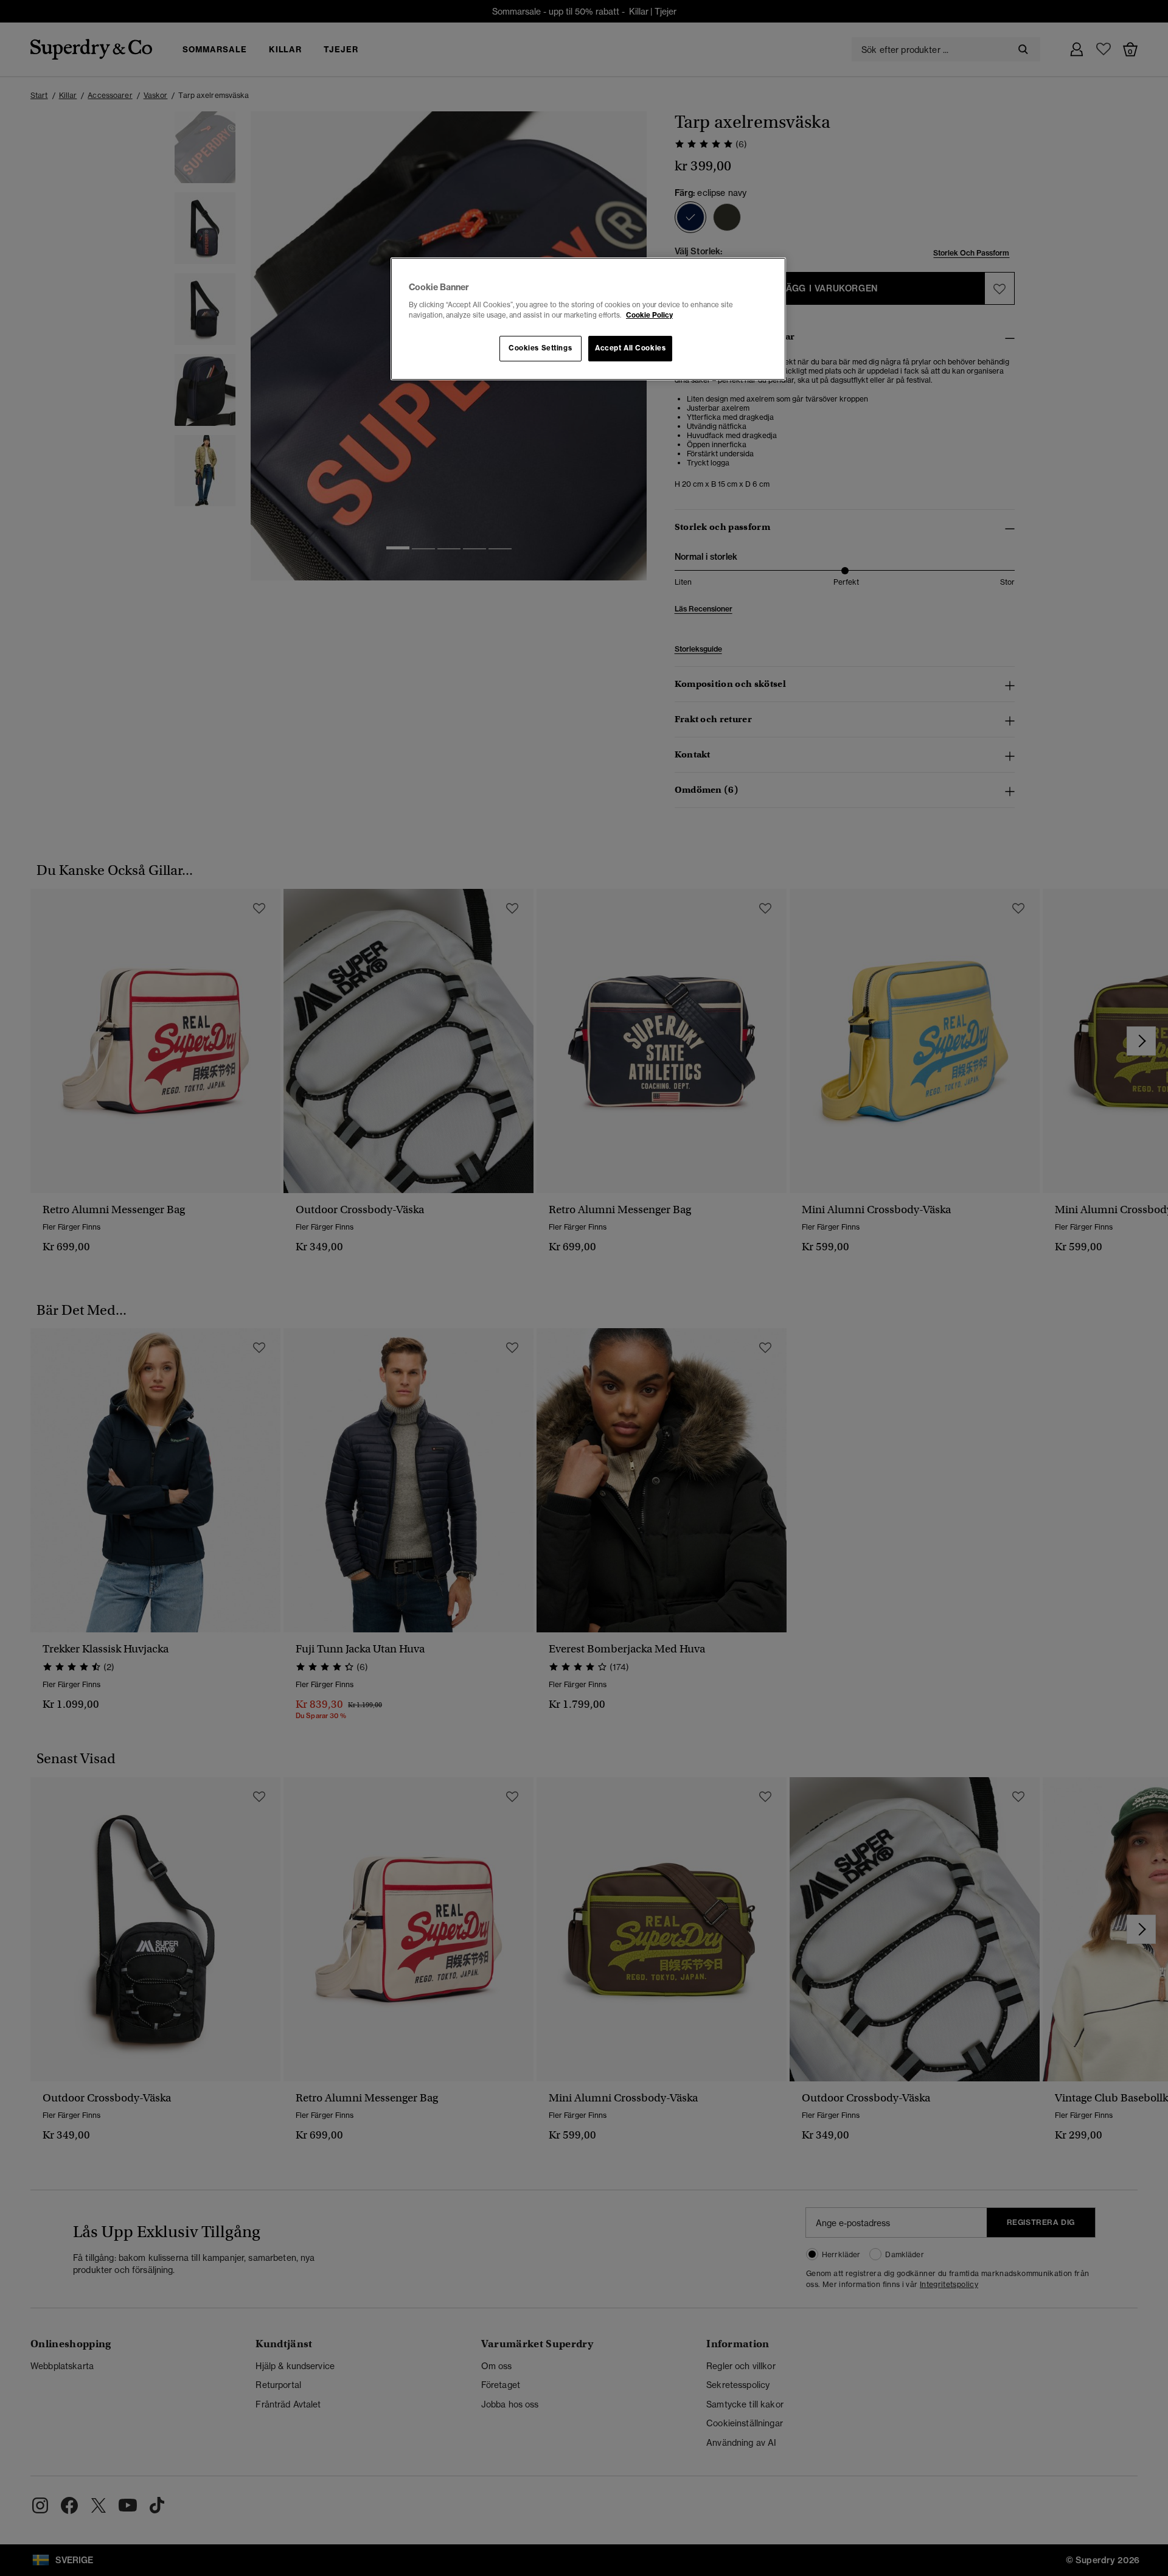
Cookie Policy (649, 315)
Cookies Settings (540, 348)
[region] (588, 319)
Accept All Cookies (630, 348)
